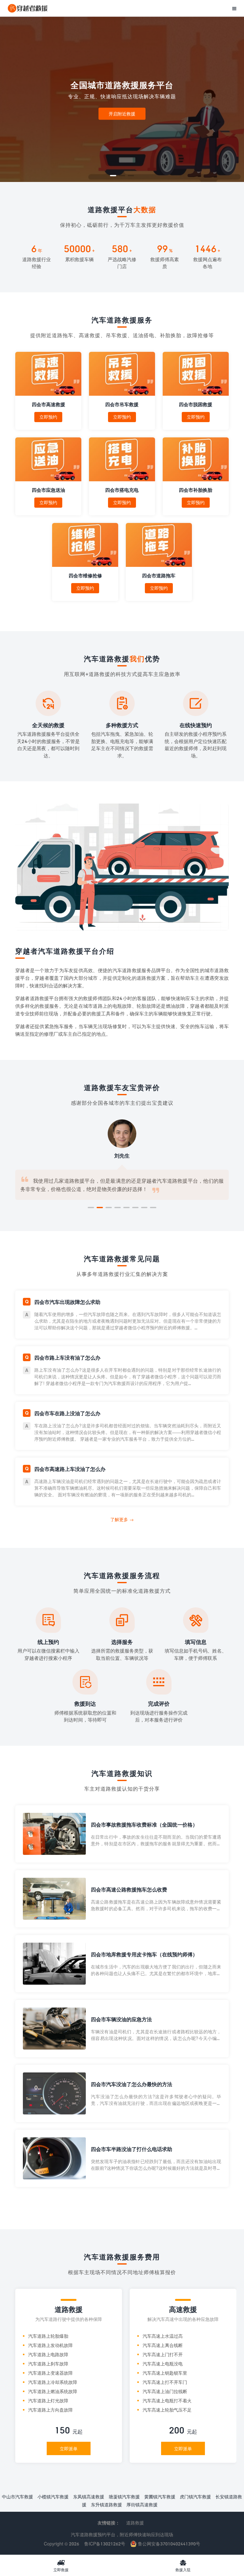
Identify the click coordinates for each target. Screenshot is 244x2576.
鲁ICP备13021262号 (105, 2544)
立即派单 (69, 2449)
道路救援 (135, 2523)
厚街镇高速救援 (142, 2505)
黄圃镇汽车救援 (160, 2497)
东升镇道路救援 (106, 2505)
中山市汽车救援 (17, 2497)
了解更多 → (122, 1519)
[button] (113, 176)
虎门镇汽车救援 (195, 2497)
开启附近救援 (122, 113)
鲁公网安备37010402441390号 (168, 2544)
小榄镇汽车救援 (53, 2497)
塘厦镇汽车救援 (124, 2497)
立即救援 (61, 2566)
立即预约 (48, 417)
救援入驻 (183, 2566)
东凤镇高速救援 (89, 2497)
